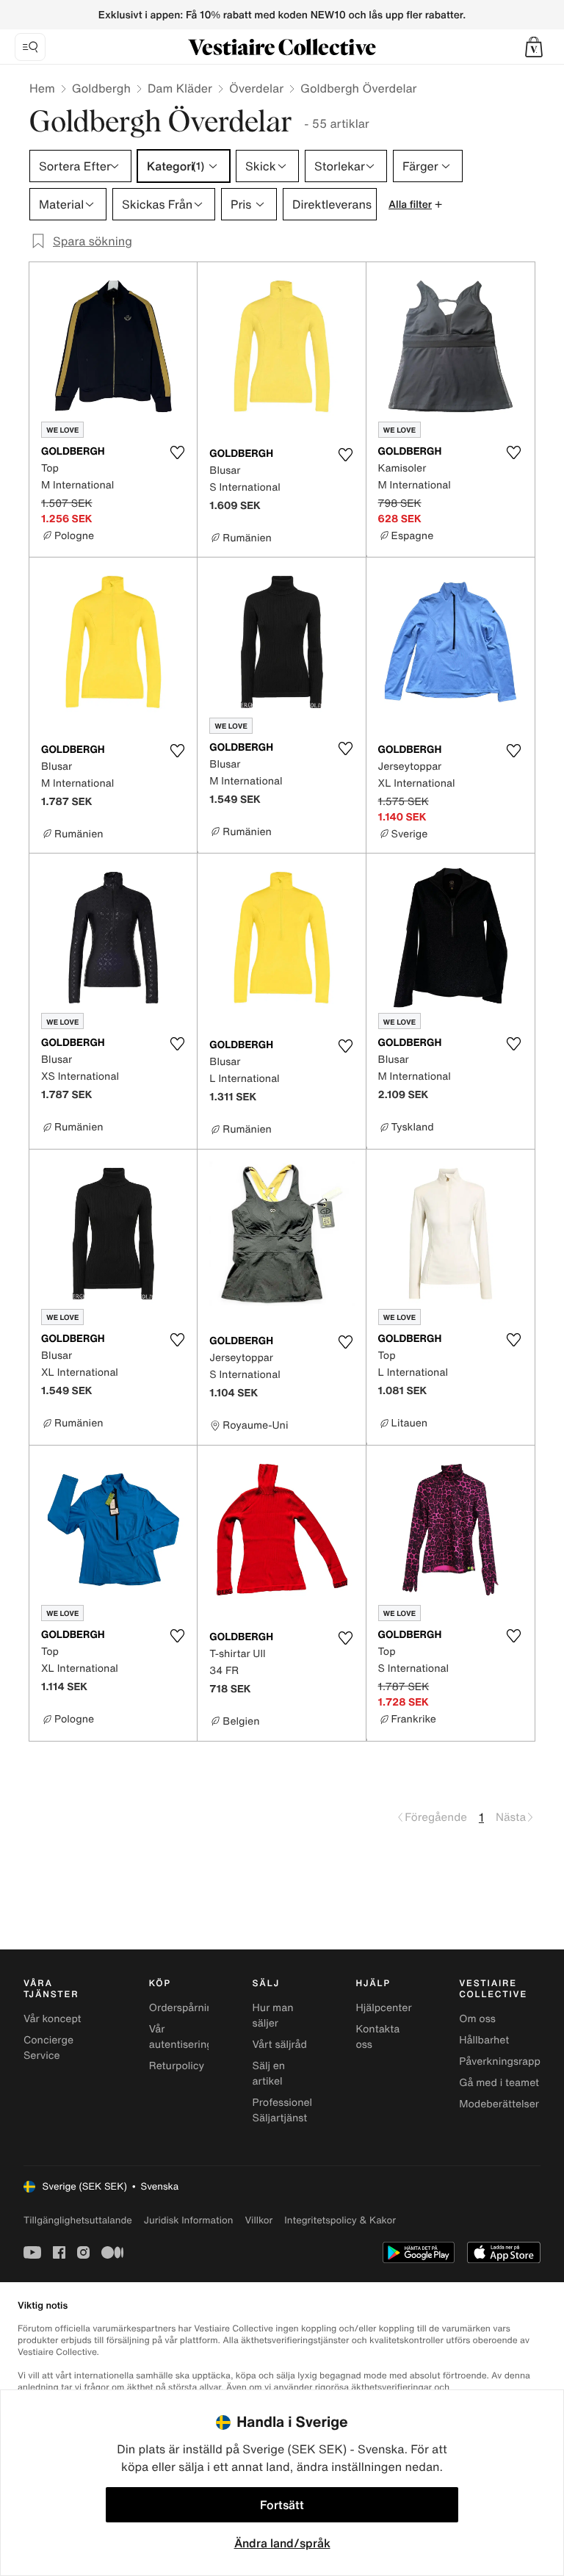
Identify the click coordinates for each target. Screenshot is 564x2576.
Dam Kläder (180, 88)
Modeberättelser (499, 2104)
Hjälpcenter (383, 2008)
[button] (534, 47)
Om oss (477, 2019)
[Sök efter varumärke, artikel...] (30, 47)
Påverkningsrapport (507, 2061)
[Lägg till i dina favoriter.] (177, 452)
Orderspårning (184, 2008)
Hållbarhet (484, 2040)
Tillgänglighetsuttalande (78, 2220)
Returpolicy (177, 2066)
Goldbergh (101, 88)
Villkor (258, 2220)
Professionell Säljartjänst (284, 2110)
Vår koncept (53, 2019)
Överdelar (256, 88)
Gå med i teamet (499, 2083)
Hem (42, 88)
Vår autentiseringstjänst (197, 2037)
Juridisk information (189, 2220)
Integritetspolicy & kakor (340, 2220)
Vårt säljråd (280, 2045)
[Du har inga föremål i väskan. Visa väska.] (534, 47)
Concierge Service (48, 2048)
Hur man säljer (273, 2016)
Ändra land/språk (282, 2543)
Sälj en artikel (269, 2074)
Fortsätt (282, 2505)
